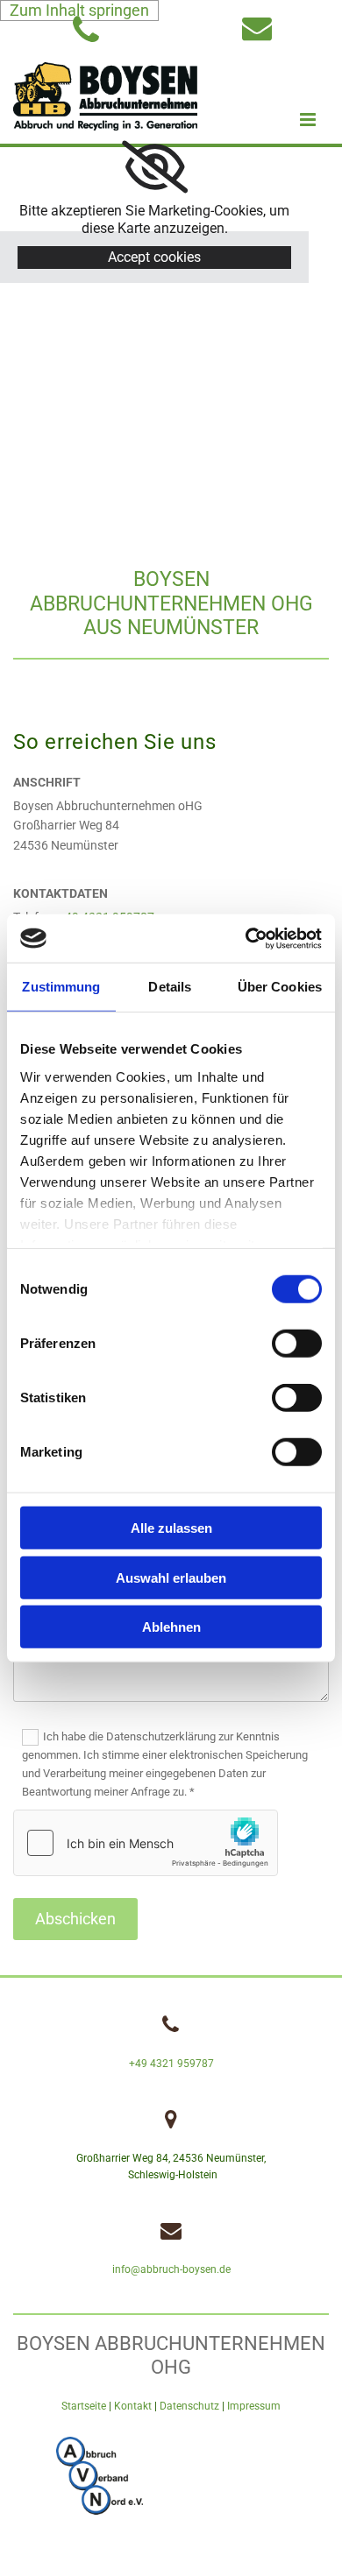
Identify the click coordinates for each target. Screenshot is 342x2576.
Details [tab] (170, 987)
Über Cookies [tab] (280, 987)
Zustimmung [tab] (61, 987)
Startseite (84, 2406)
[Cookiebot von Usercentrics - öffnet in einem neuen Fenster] (246, 938)
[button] (300, 120)
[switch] (297, 1344)
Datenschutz (189, 2406)
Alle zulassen (171, 1528)
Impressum (254, 2406)
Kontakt (133, 2406)
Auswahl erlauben (171, 1577)
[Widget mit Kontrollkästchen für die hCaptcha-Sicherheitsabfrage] (146, 1843)
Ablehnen (171, 1627)
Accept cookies (154, 257)
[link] (155, 167)
